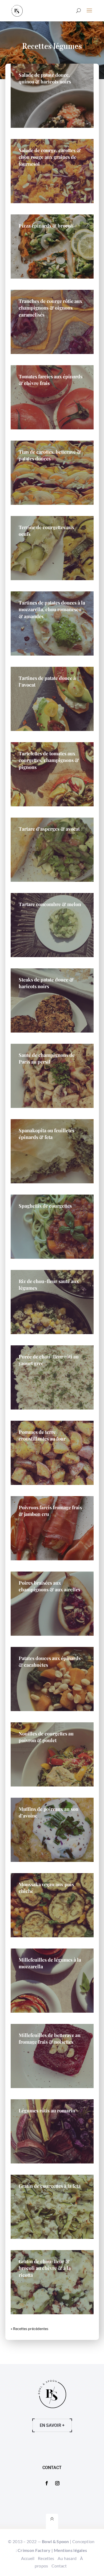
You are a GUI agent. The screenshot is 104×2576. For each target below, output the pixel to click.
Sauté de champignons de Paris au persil (47, 1058)
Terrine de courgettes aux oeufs (47, 531)
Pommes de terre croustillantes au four (42, 1435)
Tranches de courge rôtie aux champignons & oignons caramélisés (51, 308)
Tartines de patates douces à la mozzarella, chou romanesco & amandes (52, 609)
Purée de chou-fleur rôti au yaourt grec (49, 1360)
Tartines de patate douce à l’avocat (47, 681)
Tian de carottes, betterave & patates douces (50, 455)
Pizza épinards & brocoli (46, 226)
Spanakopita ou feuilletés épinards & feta (47, 1134)
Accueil (28, 2558)
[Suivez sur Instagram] (57, 2483)
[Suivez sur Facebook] (47, 2483)
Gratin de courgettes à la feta (50, 2186)
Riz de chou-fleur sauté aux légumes (49, 1285)
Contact (59, 2566)
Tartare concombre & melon (50, 904)
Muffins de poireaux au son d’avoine (49, 1812)
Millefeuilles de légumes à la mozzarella (50, 1963)
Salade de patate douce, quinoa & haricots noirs (45, 78)
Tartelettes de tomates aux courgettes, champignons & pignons (49, 760)
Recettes (46, 2558)
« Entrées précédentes (29, 2329)
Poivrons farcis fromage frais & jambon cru (50, 1511)
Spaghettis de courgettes (45, 1206)
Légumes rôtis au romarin (47, 2111)
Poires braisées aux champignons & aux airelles (49, 1586)
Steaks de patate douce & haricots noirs (46, 983)
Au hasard (67, 2558)
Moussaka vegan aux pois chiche (46, 1888)
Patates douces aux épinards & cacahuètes (50, 1661)
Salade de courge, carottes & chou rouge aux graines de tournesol (50, 157)
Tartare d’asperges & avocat (49, 829)
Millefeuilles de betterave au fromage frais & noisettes (50, 2038)
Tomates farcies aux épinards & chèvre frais (51, 380)
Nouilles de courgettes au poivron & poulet (46, 1737)
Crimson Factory (34, 2550)
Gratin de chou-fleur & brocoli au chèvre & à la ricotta (45, 2268)
